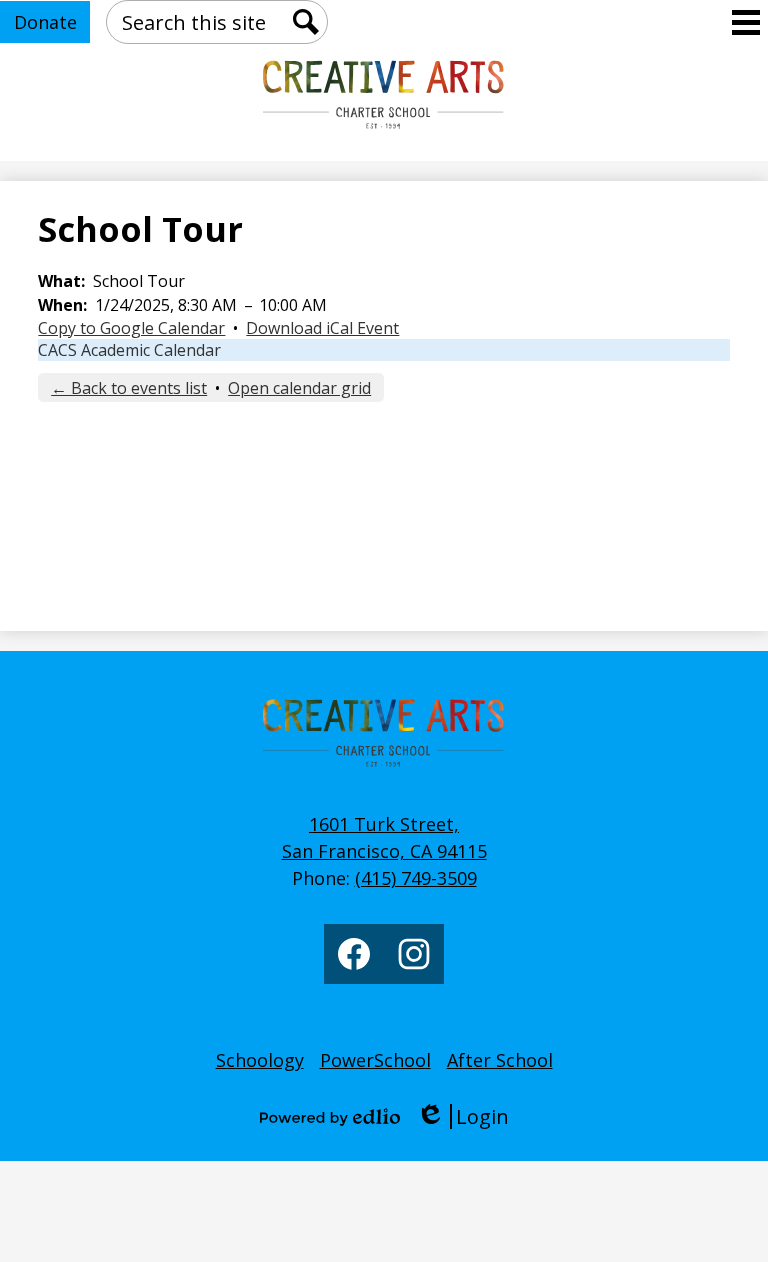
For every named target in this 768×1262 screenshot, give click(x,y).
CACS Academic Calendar (129, 350)
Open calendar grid (299, 388)
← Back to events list (129, 388)
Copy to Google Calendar (131, 328)
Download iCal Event (322, 328)
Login (462, 1116)
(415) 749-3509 (416, 878)
